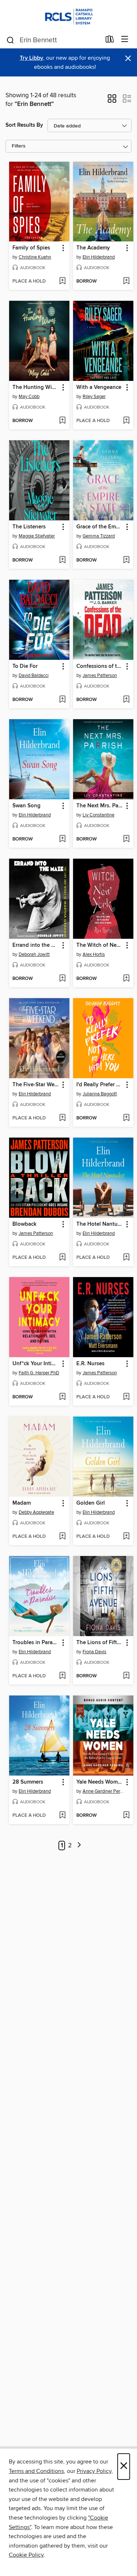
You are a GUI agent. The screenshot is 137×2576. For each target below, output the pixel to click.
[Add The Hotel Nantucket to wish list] (126, 1258)
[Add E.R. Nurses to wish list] (126, 1397)
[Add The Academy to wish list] (126, 281)
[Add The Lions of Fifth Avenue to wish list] (126, 1676)
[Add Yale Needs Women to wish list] (126, 1816)
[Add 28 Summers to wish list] (62, 1816)
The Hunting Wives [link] (36, 387)
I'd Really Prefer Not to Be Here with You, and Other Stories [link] (100, 1085)
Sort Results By (24, 125)
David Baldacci (34, 675)
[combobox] (53, 40)
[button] (112, 101)
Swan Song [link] (26, 806)
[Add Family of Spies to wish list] (62, 281)
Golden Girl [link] (91, 1503)
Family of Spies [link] (31, 248)
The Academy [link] (93, 248)
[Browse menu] (125, 40)
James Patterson (100, 675)
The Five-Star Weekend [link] (36, 1085)
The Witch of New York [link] (100, 945)
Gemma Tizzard (99, 536)
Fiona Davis (94, 1652)
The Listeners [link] (29, 527)
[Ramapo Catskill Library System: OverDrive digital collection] (68, 15)
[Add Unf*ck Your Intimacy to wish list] (62, 1397)
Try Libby (31, 58)
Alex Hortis (94, 954)
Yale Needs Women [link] (100, 1782)
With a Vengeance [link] (99, 387)
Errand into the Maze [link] (36, 945)
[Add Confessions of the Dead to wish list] (126, 700)
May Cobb (29, 397)
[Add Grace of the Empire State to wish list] (126, 560)
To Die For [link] (25, 666)
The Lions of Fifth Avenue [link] (100, 1643)
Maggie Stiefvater (37, 536)
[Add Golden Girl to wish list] (126, 1537)
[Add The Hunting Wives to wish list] (62, 421)
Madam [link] (22, 1503)
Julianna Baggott (100, 1094)
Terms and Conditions (36, 2471)
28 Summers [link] (28, 1782)
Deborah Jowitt (34, 954)
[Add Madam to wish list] (62, 1537)
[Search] (10, 40)
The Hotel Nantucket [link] (100, 1224)
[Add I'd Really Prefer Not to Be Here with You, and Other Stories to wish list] (126, 1118)
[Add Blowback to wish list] (62, 1258)
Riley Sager (94, 397)
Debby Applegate (36, 1512)
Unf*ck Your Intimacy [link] (36, 1364)
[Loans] (110, 41)
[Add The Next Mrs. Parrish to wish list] (126, 839)
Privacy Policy (94, 2471)
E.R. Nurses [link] (90, 1364)
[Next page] (79, 1846)
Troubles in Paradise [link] (36, 1643)
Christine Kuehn (35, 257)
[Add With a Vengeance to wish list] (126, 421)
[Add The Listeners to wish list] (62, 560)
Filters (19, 146)
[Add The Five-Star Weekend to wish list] (62, 1118)
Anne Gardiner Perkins (104, 1791)
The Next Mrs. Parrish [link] (100, 806)
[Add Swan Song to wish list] (62, 839)
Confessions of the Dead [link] (100, 666)
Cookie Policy (26, 2555)
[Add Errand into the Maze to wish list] (62, 979)
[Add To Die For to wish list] (62, 700)
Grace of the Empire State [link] (100, 527)
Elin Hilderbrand (99, 257)
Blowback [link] (24, 1224)
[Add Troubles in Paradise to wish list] (62, 1676)
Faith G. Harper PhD (39, 1373)
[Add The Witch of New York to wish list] (126, 979)
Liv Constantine (98, 815)
